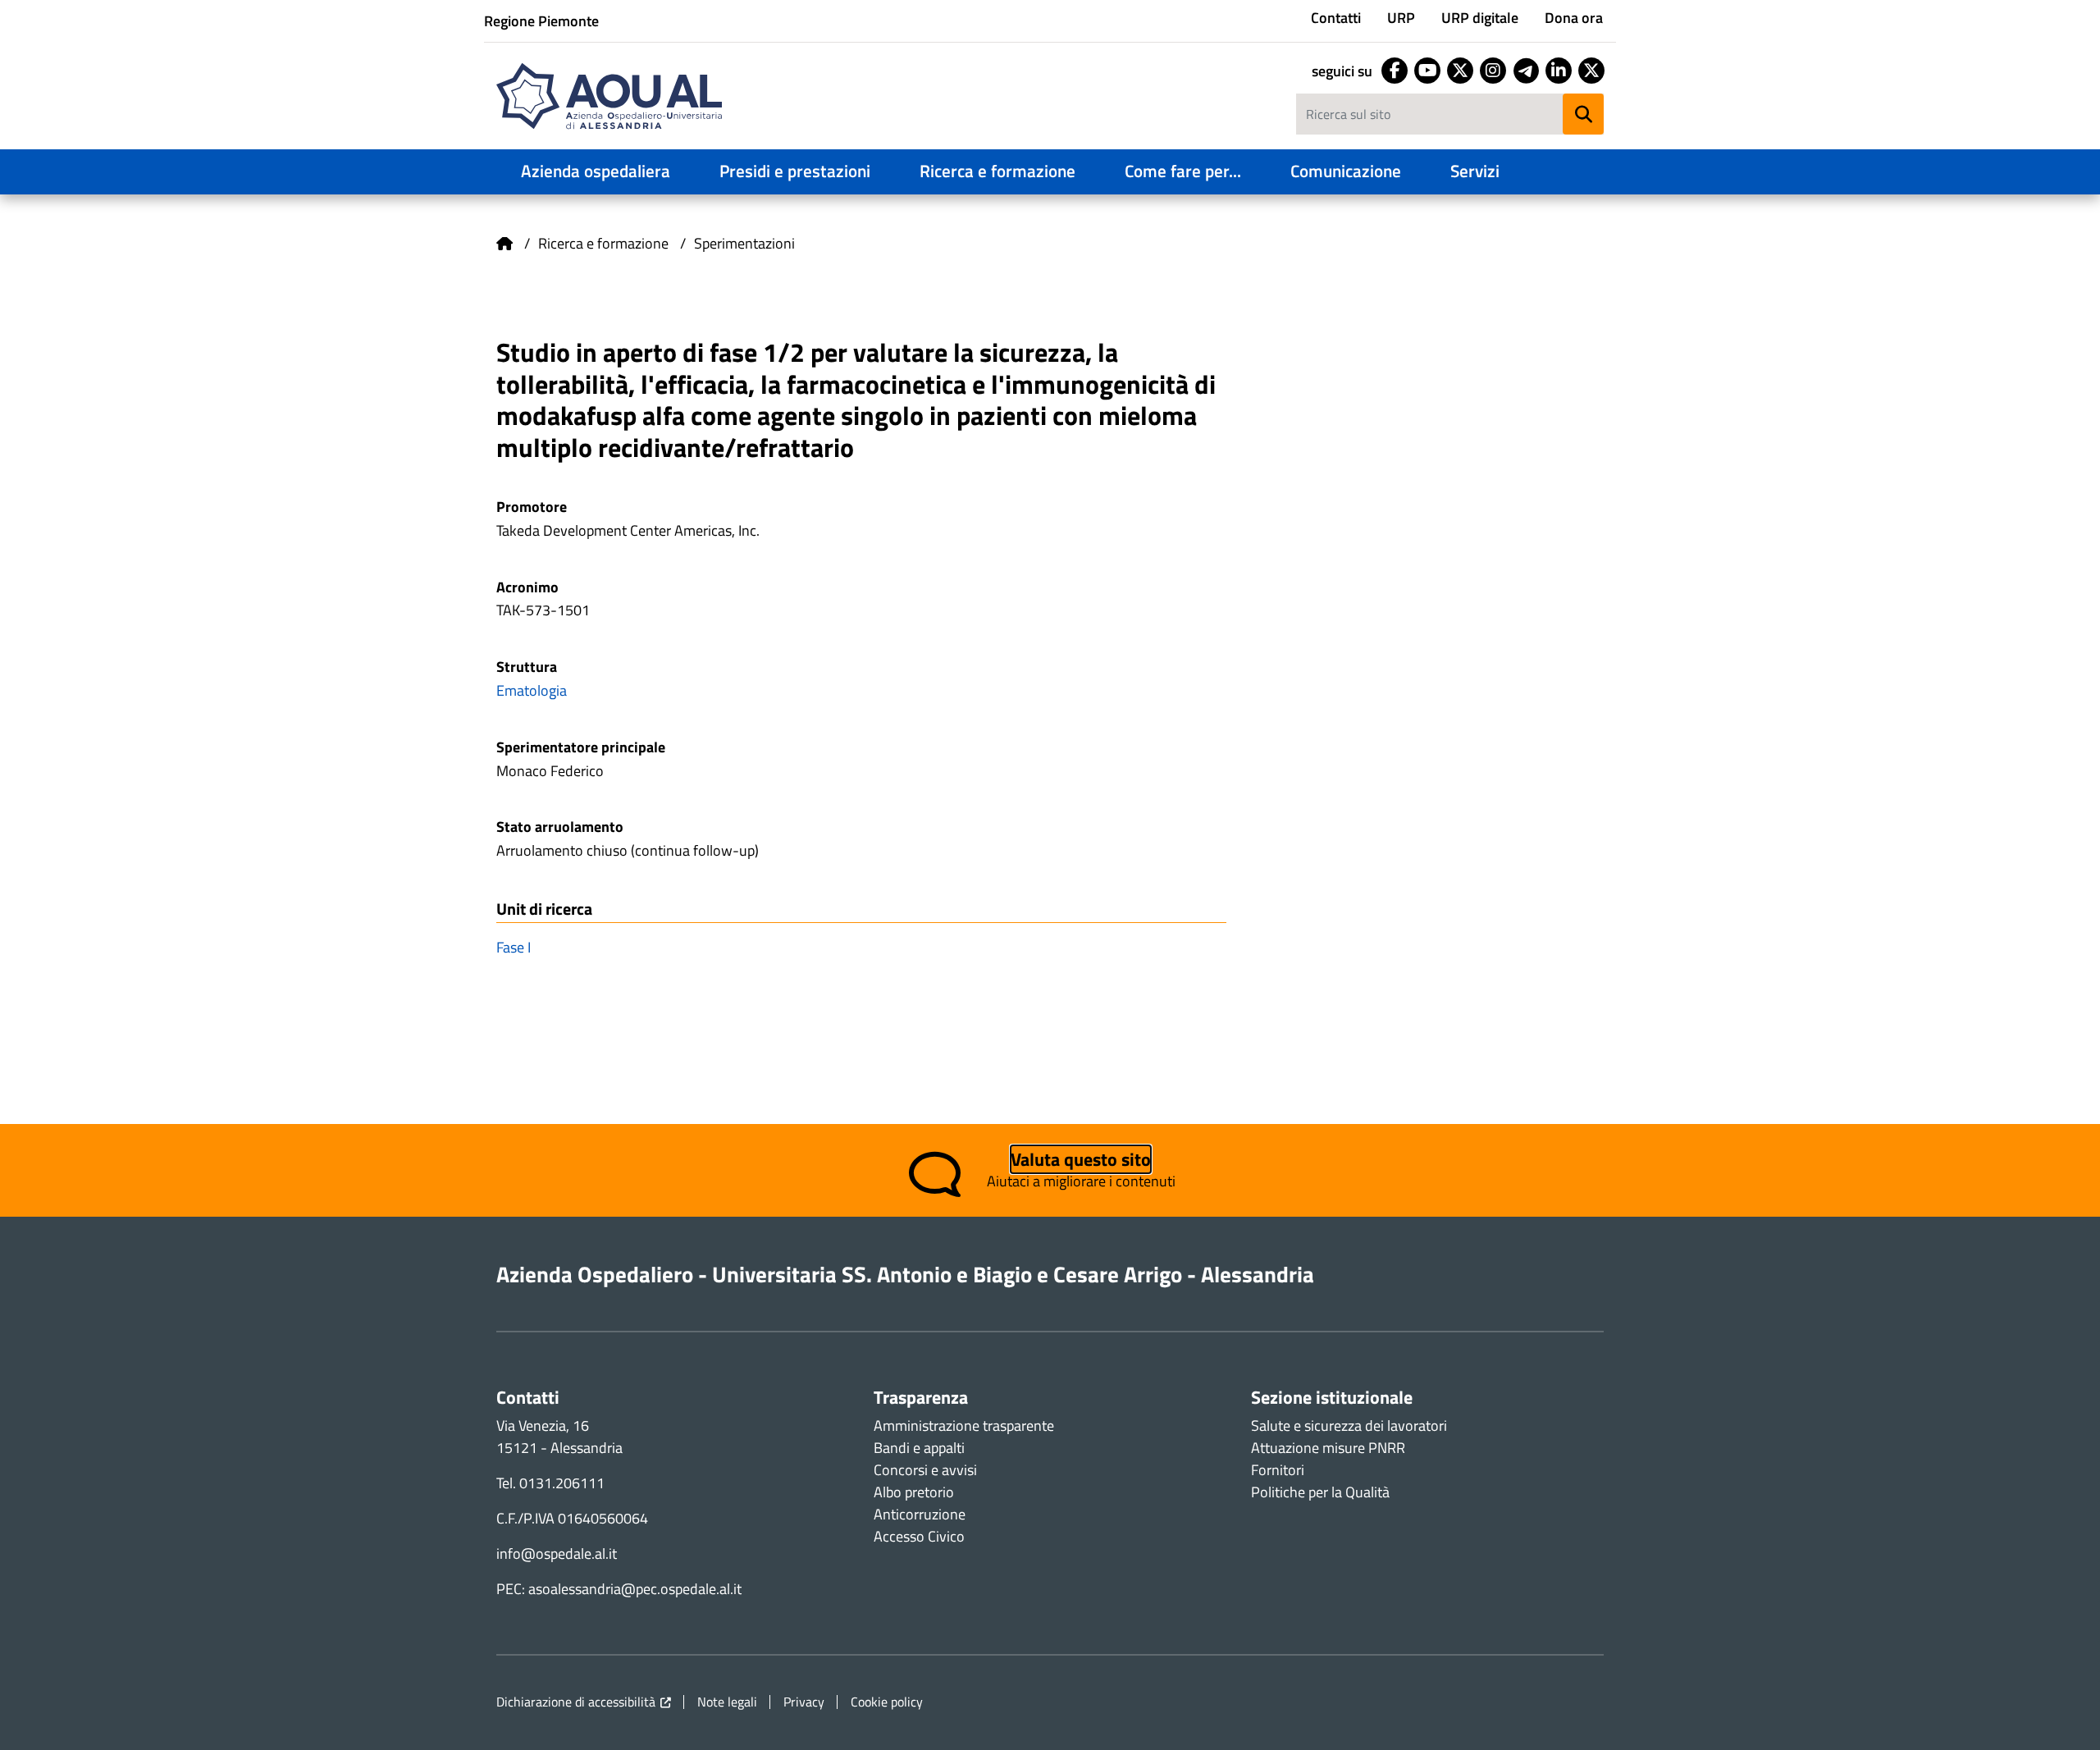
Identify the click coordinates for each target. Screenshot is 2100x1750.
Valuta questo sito (1081, 1159)
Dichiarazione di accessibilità (576, 1702)
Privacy (804, 1702)
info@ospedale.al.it (557, 1554)
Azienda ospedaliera (596, 171)
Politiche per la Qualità (1320, 1492)
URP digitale (1480, 18)
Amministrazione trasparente (964, 1426)
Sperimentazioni (744, 243)
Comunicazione (1346, 171)
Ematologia (532, 690)
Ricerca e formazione (997, 171)
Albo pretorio (914, 1492)
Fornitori (1278, 1470)
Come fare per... (1183, 171)
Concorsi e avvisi (925, 1470)
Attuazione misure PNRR (1328, 1448)
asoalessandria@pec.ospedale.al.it (635, 1589)
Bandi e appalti (919, 1448)
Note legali (727, 1702)
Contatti (1336, 18)
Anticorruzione (920, 1514)
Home (504, 244)
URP (1401, 18)
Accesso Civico (919, 1536)
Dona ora (1574, 18)
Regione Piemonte (541, 21)
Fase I (514, 947)
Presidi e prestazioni (795, 171)
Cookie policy (887, 1702)
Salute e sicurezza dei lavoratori (1349, 1426)
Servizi (1475, 171)
